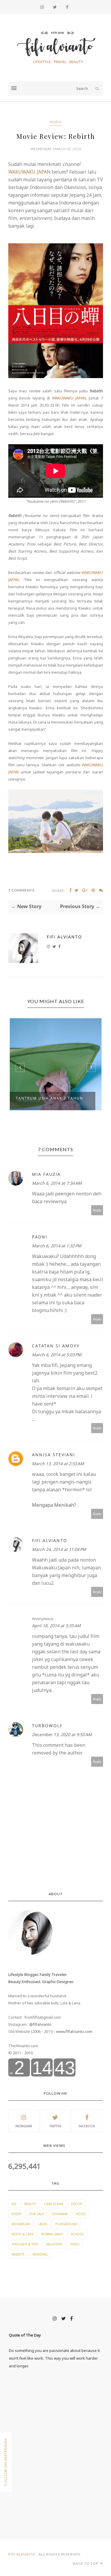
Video (55, 122)
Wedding (40, 2254)
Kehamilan (21, 2224)
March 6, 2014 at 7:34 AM (57, 1183)
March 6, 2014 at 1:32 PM (57, 1246)
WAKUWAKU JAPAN (29, 172)
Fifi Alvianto (64, 937)
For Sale (37, 2214)
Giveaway (60, 2214)
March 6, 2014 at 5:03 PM (57, 1355)
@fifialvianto (40, 2024)
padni (40, 1237)
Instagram (24, 2126)
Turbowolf (47, 1726)
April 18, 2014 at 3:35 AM (56, 1626)
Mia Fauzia (46, 1174)
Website (18, 2254)
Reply (97, 1210)
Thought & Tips (25, 2244)
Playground (66, 2224)
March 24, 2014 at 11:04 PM (59, 1549)
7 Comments (21, 890)
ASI (14, 2204)
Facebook (87, 2126)
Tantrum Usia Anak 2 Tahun (49, 1098)
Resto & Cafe (22, 2234)
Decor (77, 2204)
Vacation (54, 2244)
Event (16, 2214)
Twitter (55, 2126)
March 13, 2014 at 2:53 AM (58, 1464)
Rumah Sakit (52, 2234)
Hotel (81, 2214)
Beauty (30, 2204)
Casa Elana (54, 2204)
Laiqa (43, 2224)
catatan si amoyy (56, 1346)
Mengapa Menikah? (54, 1505)
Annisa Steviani (54, 1455)
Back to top (86, 2563)
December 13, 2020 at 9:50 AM (62, 1734)
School (77, 2234)
